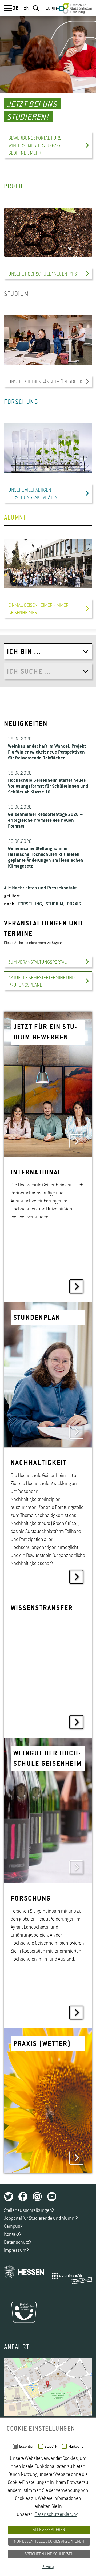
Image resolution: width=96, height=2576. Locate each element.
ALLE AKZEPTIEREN (49, 2530)
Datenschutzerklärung (57, 2514)
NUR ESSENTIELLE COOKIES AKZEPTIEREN (49, 2542)
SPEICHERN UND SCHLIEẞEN (49, 2554)
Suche (36, 8)
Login (51, 8)
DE (15, 8)
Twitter (9, 2197)
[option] (48, 82)
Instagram (37, 2197)
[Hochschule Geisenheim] (75, 8)
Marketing (76, 2447)
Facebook (23, 2197)
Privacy (48, 2567)
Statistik (51, 2447)
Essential (26, 2447)
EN (26, 8)
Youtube (52, 2197)
